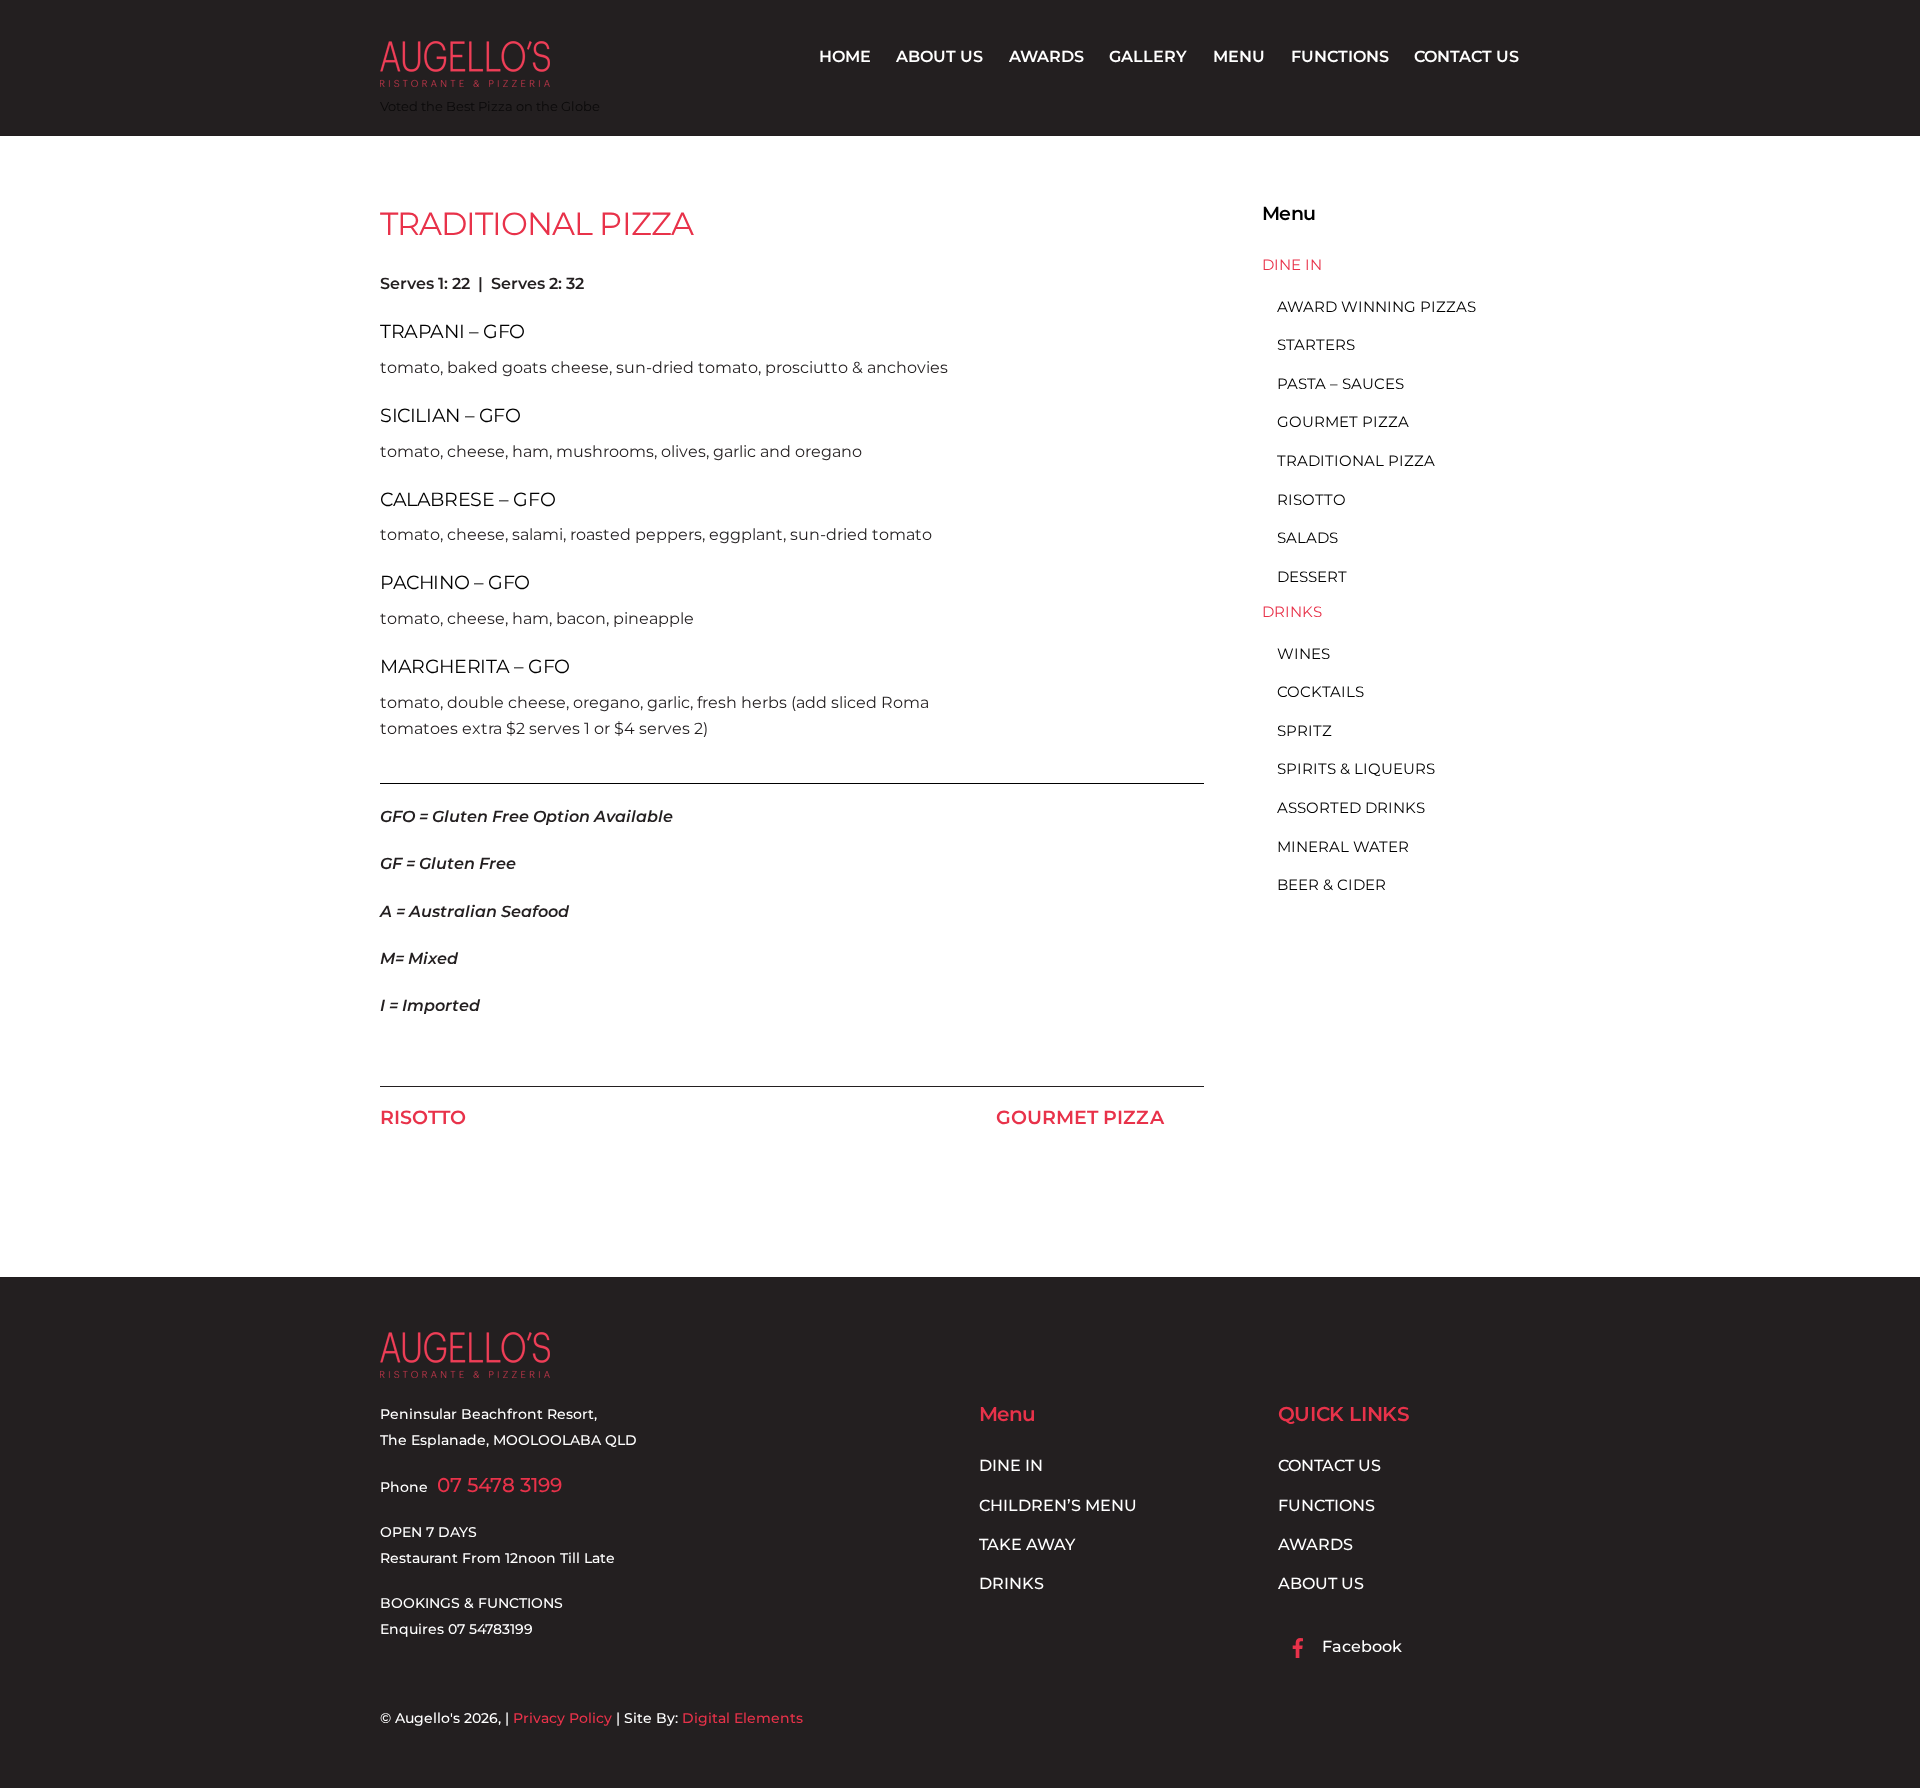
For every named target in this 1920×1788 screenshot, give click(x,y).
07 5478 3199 (499, 1485)
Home (845, 56)
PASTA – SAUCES (1340, 383)
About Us (939, 56)
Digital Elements (742, 1718)
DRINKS (1292, 611)
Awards (1046, 56)
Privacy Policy (562, 1718)
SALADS (1307, 537)
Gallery (1148, 56)
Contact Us (1466, 56)
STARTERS (1316, 344)
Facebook (1360, 1646)
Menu (1239, 56)
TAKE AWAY (1027, 1544)
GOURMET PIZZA (1080, 1117)
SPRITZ (1304, 730)
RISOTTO (423, 1117)
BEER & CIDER (1331, 884)
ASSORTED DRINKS (1351, 807)
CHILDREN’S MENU (1058, 1505)
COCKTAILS (1320, 691)
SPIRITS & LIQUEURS (1356, 769)
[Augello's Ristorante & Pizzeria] (465, 77)
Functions (1340, 56)
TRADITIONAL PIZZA (536, 223)
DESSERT (1312, 576)
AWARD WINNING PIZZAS (1376, 306)
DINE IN (1292, 264)
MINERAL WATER (1343, 846)
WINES (1303, 653)
